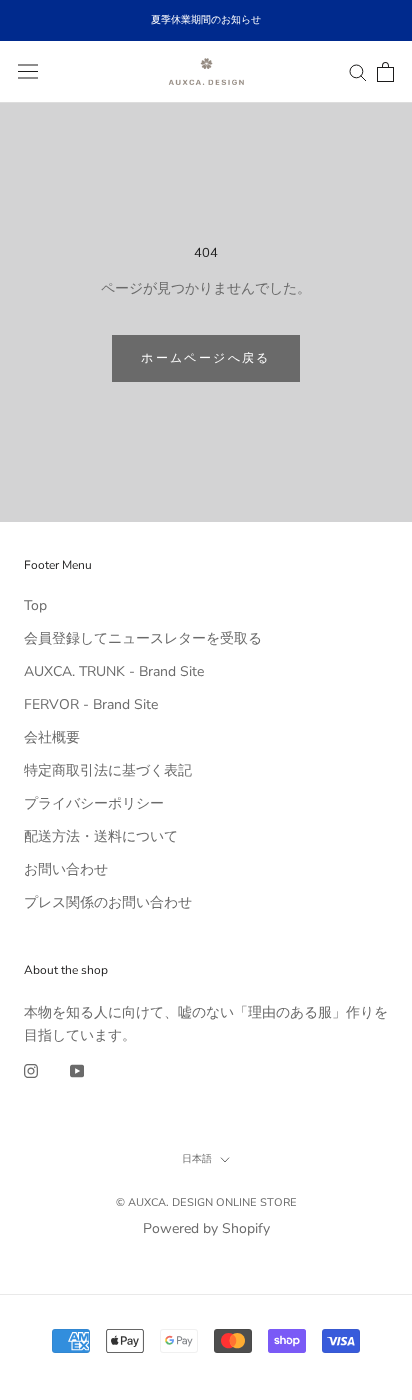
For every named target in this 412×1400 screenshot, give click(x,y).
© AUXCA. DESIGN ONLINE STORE (206, 1202)
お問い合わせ (66, 869)
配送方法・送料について (101, 836)
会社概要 (52, 737)
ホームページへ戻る (206, 358)
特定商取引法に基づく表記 (108, 770)
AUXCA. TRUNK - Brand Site (114, 671)
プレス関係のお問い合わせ (108, 902)
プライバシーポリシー (94, 803)
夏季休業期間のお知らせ (206, 20)
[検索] (358, 71)
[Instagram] (31, 1069)
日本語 (197, 1159)
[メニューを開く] (28, 71)
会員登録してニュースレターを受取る (143, 638)
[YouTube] (77, 1069)
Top (35, 605)
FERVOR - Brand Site (91, 704)
